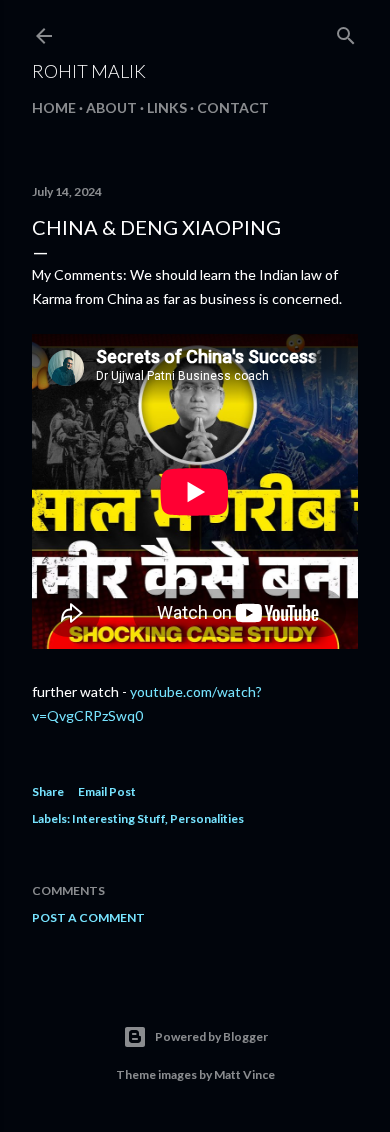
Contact (233, 107)
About (111, 107)
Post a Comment (88, 917)
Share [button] (48, 791)
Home (54, 107)
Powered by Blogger (211, 1036)
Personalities (207, 818)
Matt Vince (244, 1074)
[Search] (346, 31)
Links (167, 107)
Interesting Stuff (118, 818)
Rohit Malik (89, 71)
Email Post (107, 791)
